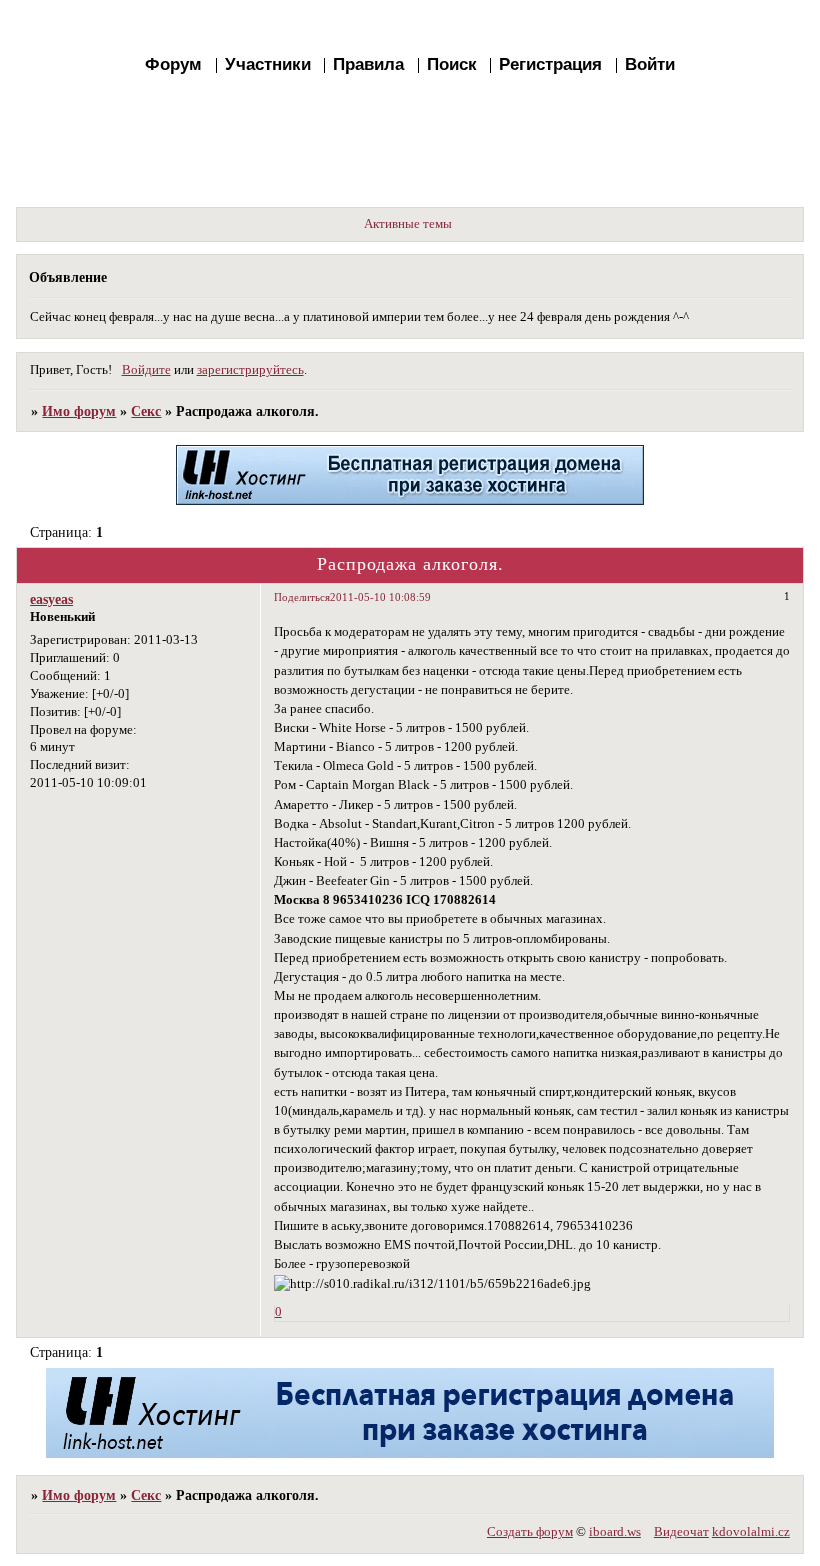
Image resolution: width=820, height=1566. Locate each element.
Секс (146, 411)
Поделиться (302, 597)
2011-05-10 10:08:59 (380, 597)
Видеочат (681, 1532)
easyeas (51, 599)
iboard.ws (615, 1532)
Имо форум (79, 411)
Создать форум (530, 1532)
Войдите (146, 370)
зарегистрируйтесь (250, 370)
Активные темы (408, 224)
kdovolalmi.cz (751, 1532)
